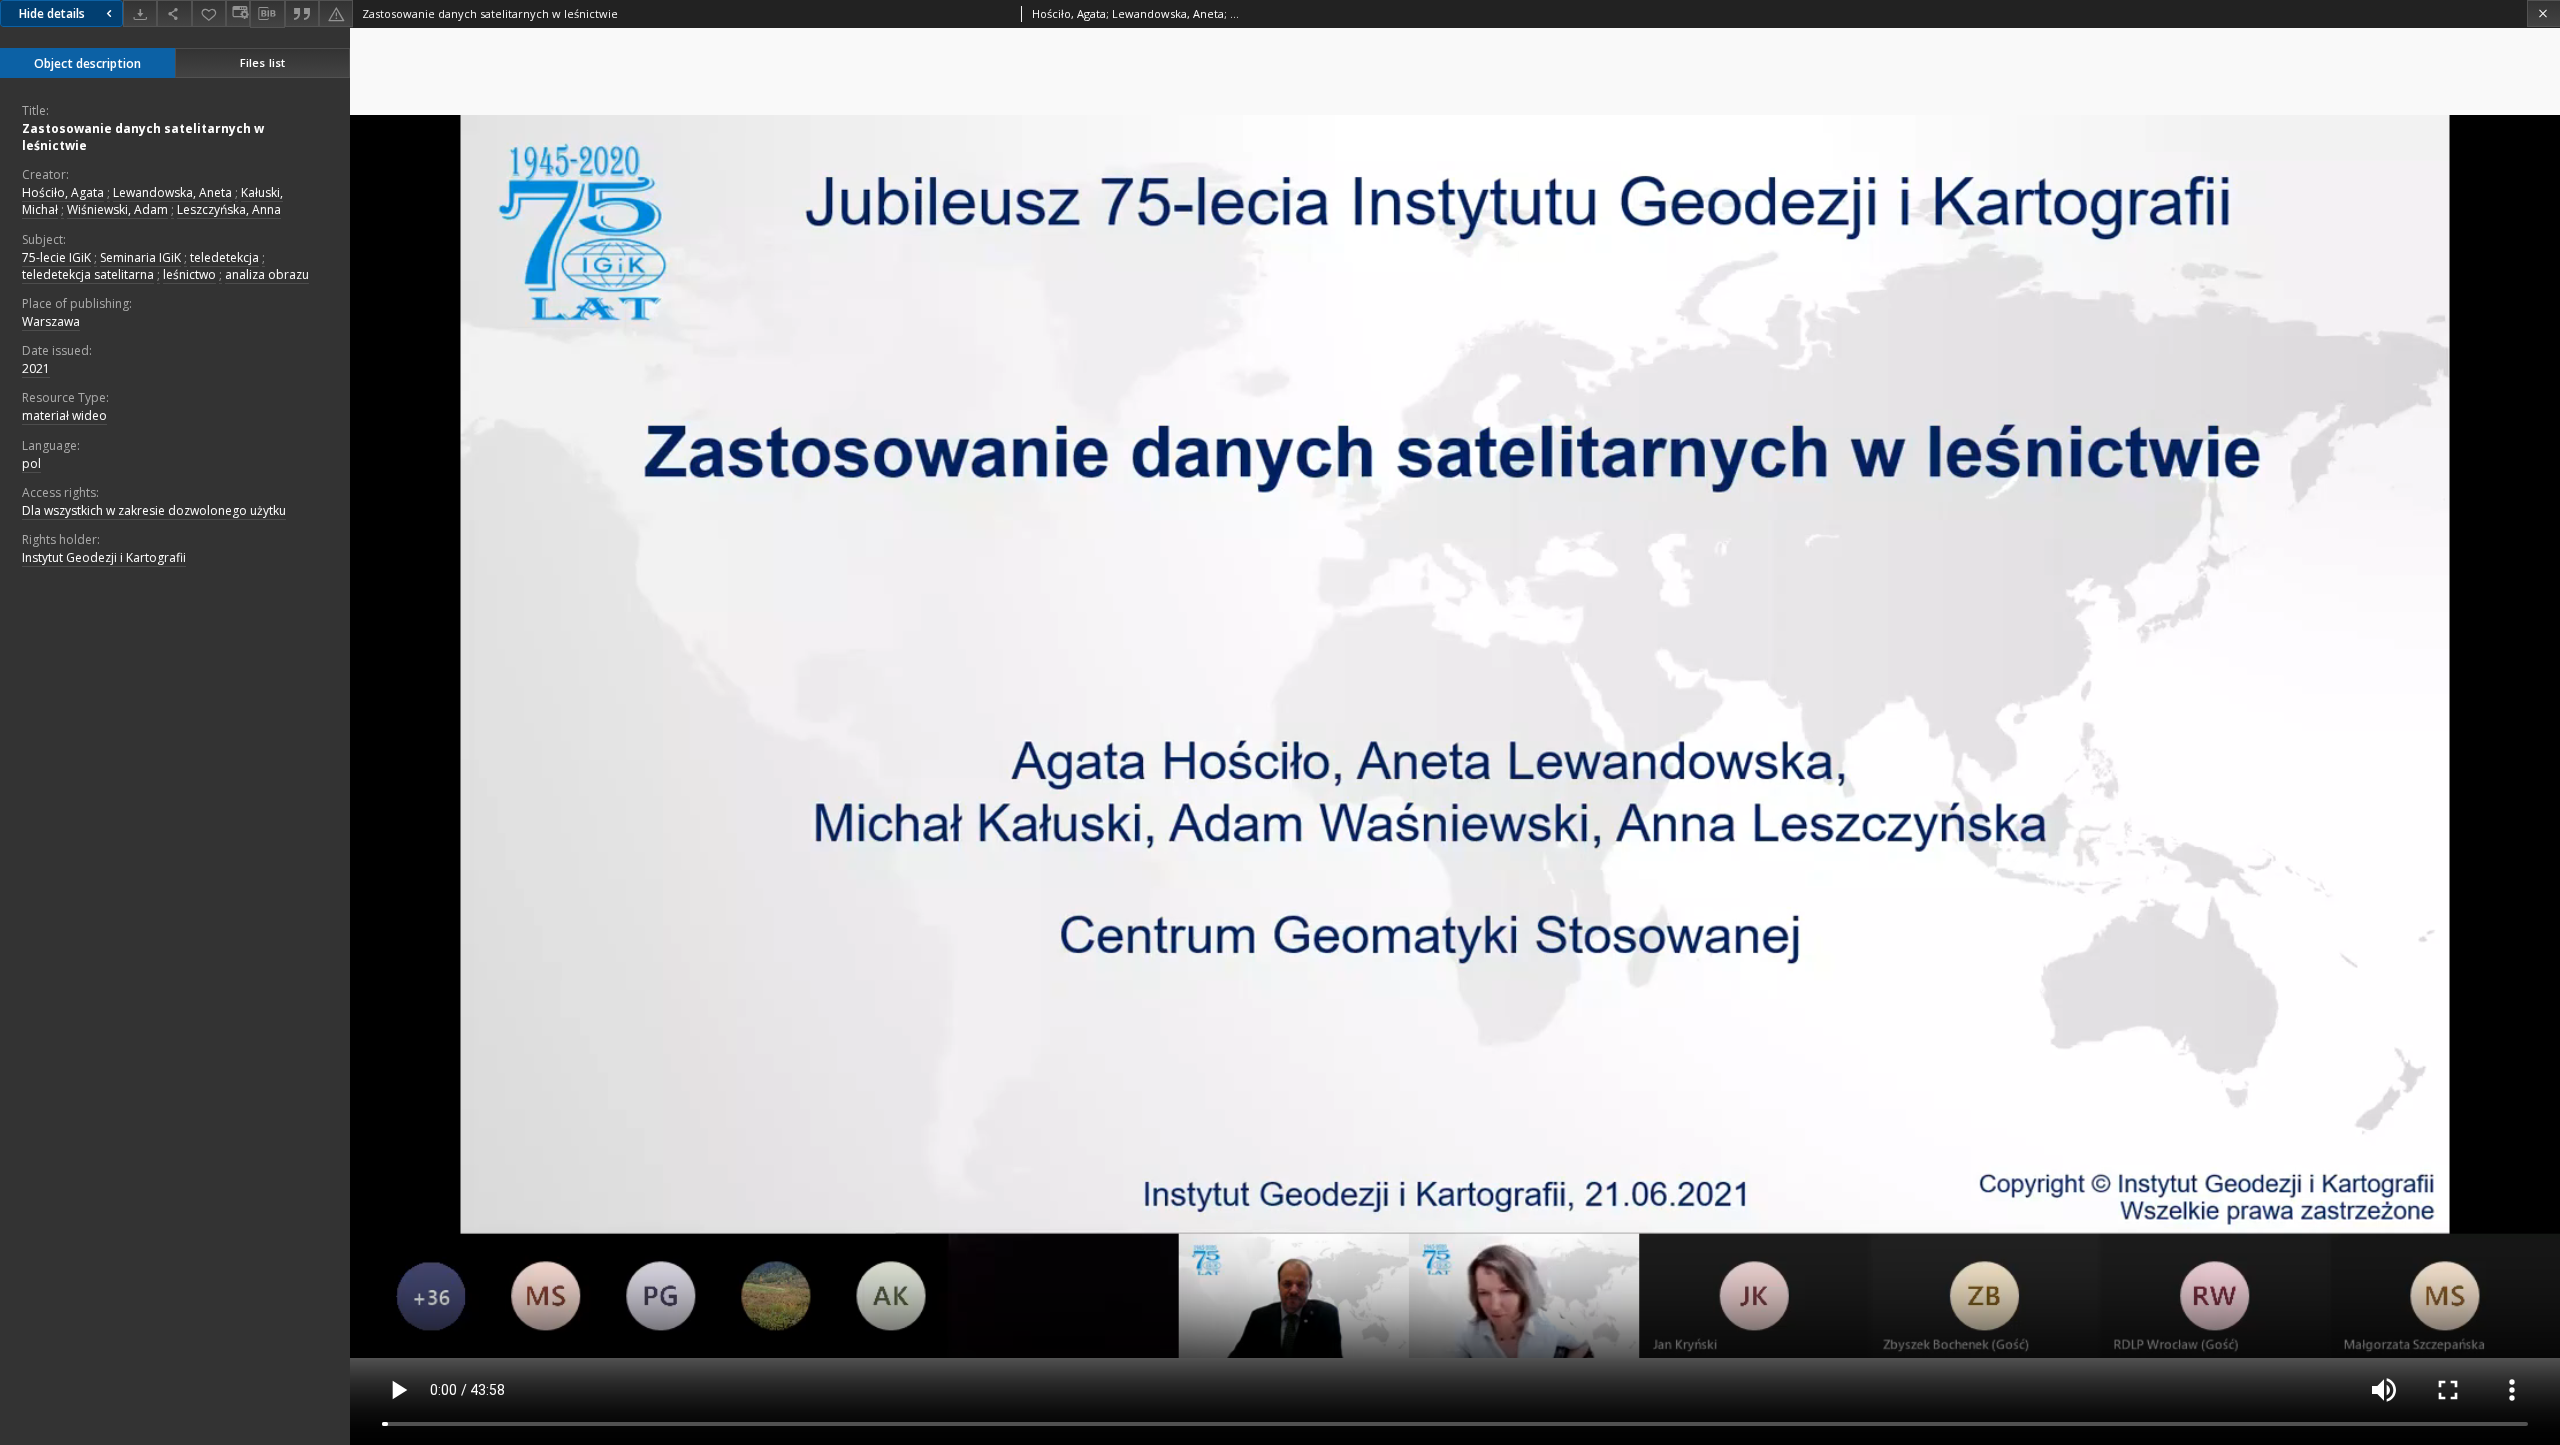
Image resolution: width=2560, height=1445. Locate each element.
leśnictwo (189, 274)
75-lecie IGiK (56, 257)
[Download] (140, 13)
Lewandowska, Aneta (172, 192)
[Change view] (238, 13)
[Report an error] (336, 13)
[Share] (174, 13)
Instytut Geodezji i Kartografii (104, 557)
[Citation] (302, 13)
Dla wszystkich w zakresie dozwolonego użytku (154, 510)
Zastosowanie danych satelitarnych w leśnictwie (143, 137)
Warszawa (51, 321)
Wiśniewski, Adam (117, 209)
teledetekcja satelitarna (88, 274)
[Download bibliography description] (267, 14)
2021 (36, 368)
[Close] (2543, 13)
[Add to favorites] (209, 13)
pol (31, 463)
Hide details (52, 13)
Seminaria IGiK (140, 257)
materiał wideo (64, 415)
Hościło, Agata (63, 192)
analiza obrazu (267, 274)
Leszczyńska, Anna (229, 209)
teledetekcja (224, 257)
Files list (262, 62)
